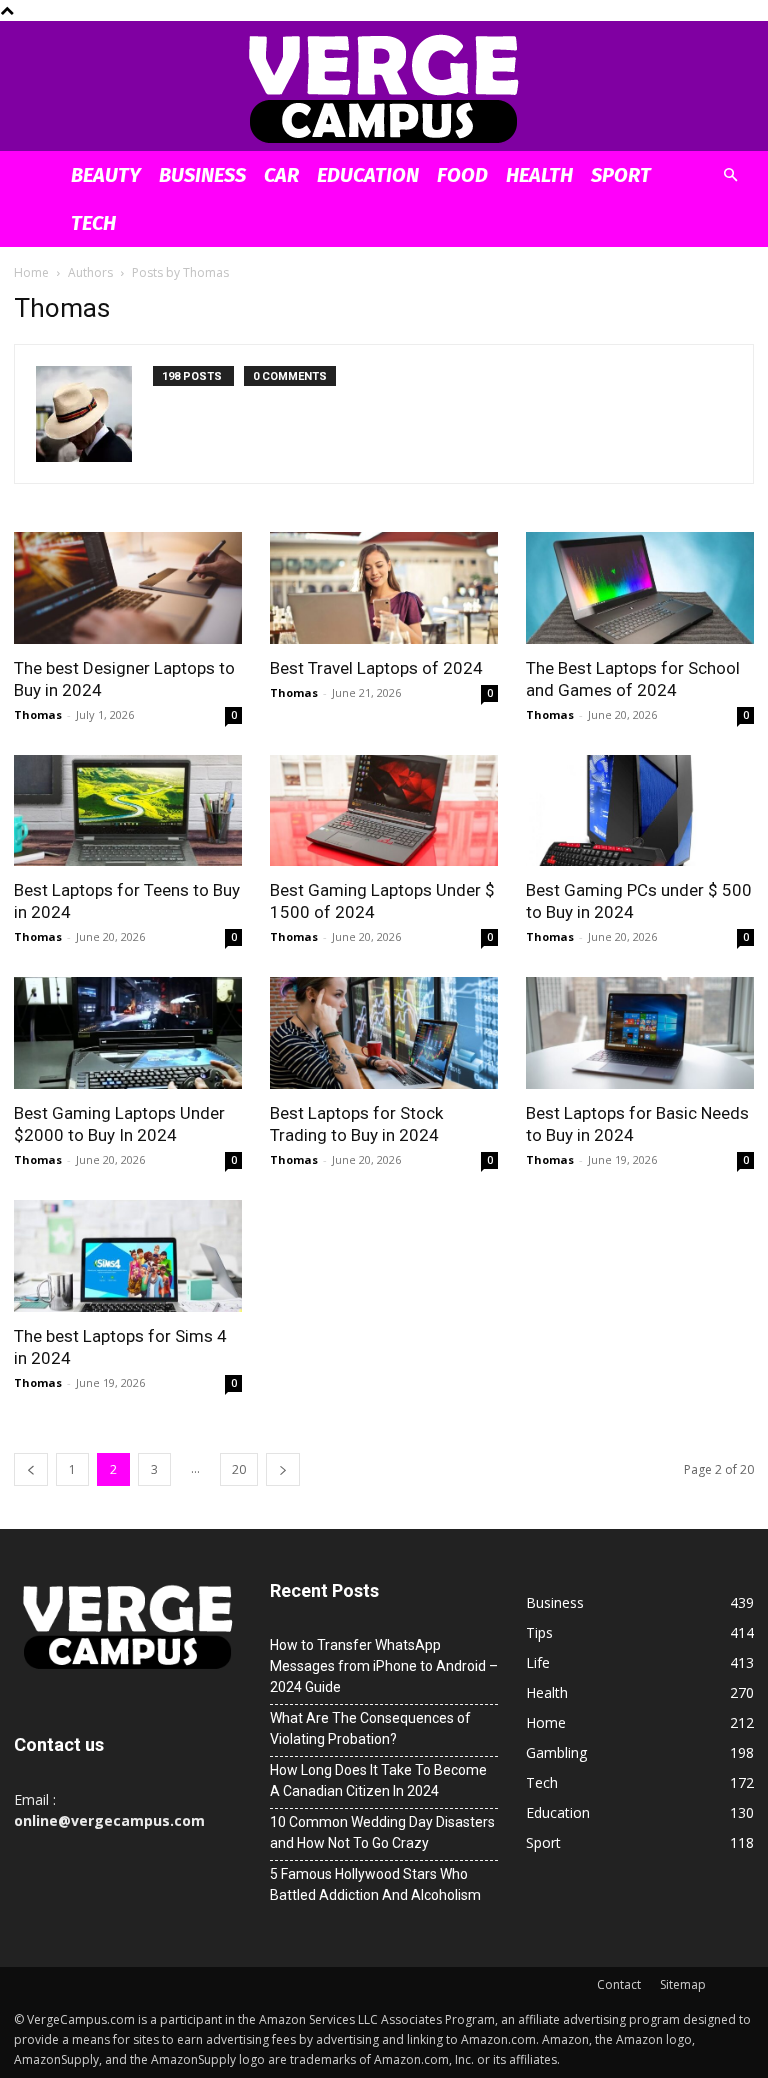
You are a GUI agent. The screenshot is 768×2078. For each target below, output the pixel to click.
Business (202, 175)
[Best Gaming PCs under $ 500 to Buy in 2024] (640, 811)
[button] (730, 175)
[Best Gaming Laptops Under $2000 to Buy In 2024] (128, 1033)
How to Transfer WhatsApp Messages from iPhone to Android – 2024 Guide (384, 1666)
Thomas (38, 714)
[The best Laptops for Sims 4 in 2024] (128, 1256)
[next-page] (283, 1469)
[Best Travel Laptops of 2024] (384, 588)
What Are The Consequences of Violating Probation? (370, 1728)
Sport (621, 175)
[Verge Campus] (384, 87)
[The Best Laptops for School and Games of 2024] (640, 588)
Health (539, 175)
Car (281, 175)
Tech (93, 223)
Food (462, 175)
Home (31, 272)
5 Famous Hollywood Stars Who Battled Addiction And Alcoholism (375, 1884)
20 (239, 1469)
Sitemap (683, 1984)
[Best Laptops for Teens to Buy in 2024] (128, 811)
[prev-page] (31, 1469)
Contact (619, 1984)
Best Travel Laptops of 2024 (376, 668)
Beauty (106, 175)
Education (368, 175)
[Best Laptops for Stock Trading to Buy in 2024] (384, 1033)
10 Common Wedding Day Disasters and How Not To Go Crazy (382, 1832)
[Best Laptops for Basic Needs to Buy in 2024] (640, 1033)
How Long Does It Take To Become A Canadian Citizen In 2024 (378, 1780)
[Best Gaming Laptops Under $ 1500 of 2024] (384, 811)
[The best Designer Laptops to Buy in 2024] (128, 588)
